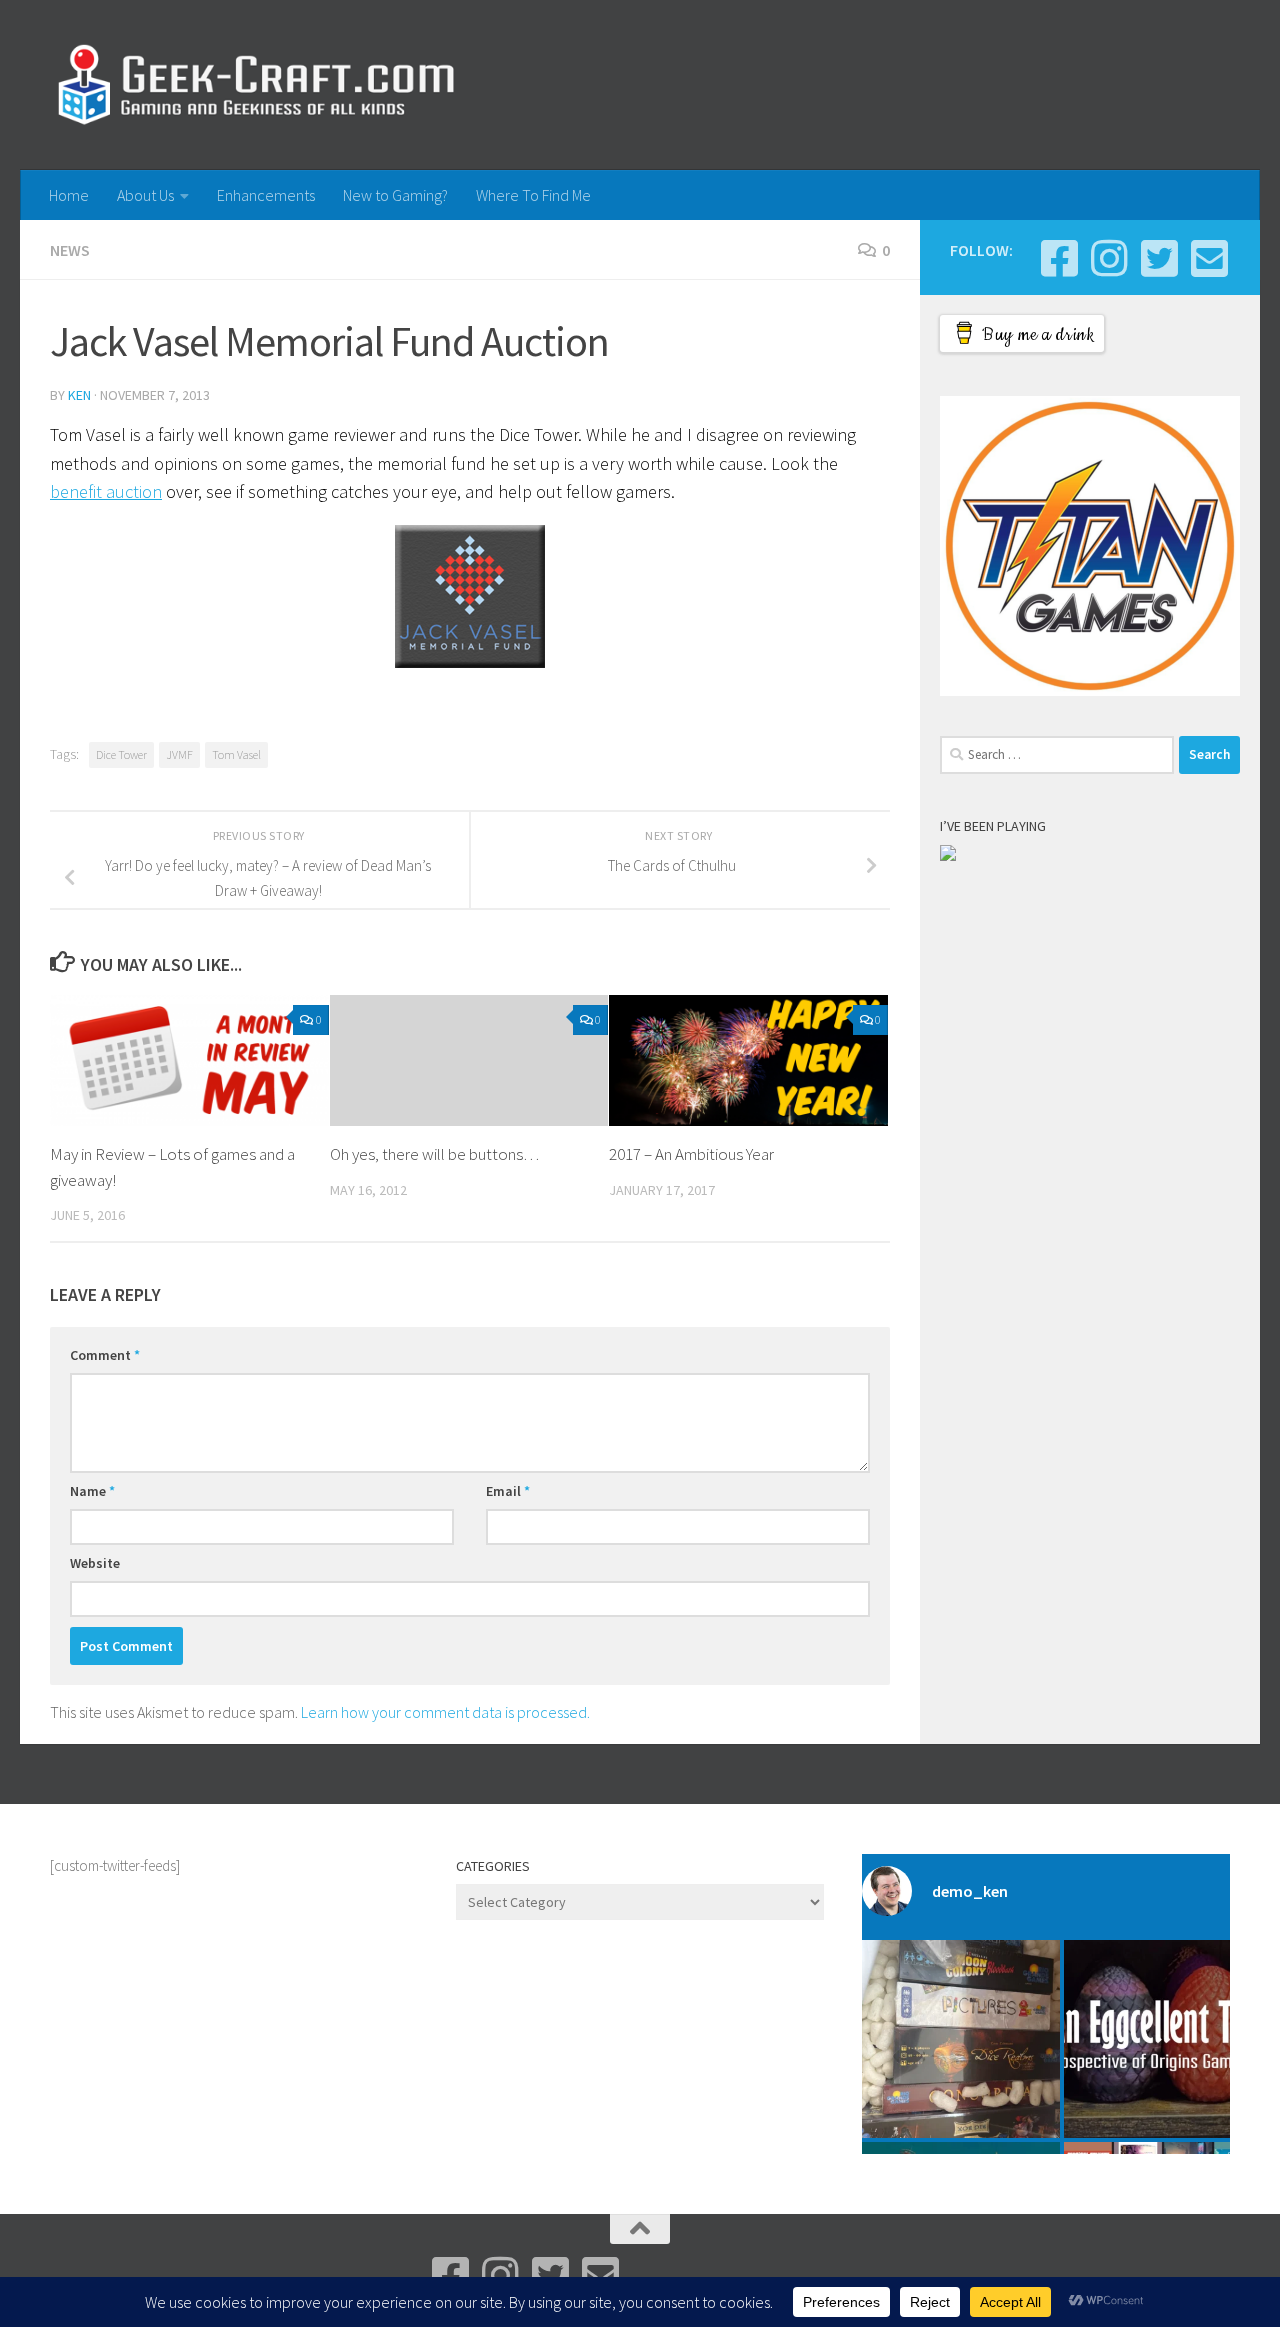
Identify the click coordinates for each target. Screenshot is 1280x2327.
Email (508, 1491)
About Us (145, 195)
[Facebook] (1059, 258)
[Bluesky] (1159, 258)
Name (92, 1491)
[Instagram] (1109, 258)
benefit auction (106, 491)
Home (69, 195)
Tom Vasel (236, 754)
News (70, 250)
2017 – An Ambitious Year (691, 1154)
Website (95, 1563)
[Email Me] (1209, 258)
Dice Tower (121, 754)
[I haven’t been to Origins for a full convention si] (1163, 2039)
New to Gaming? (395, 195)
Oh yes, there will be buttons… (434, 1154)
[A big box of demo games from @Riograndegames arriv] (961, 2039)
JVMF (179, 754)
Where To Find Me (533, 195)
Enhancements (266, 195)
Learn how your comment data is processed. (445, 1712)
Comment (105, 1355)
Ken (79, 395)
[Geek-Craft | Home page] (255, 85)
